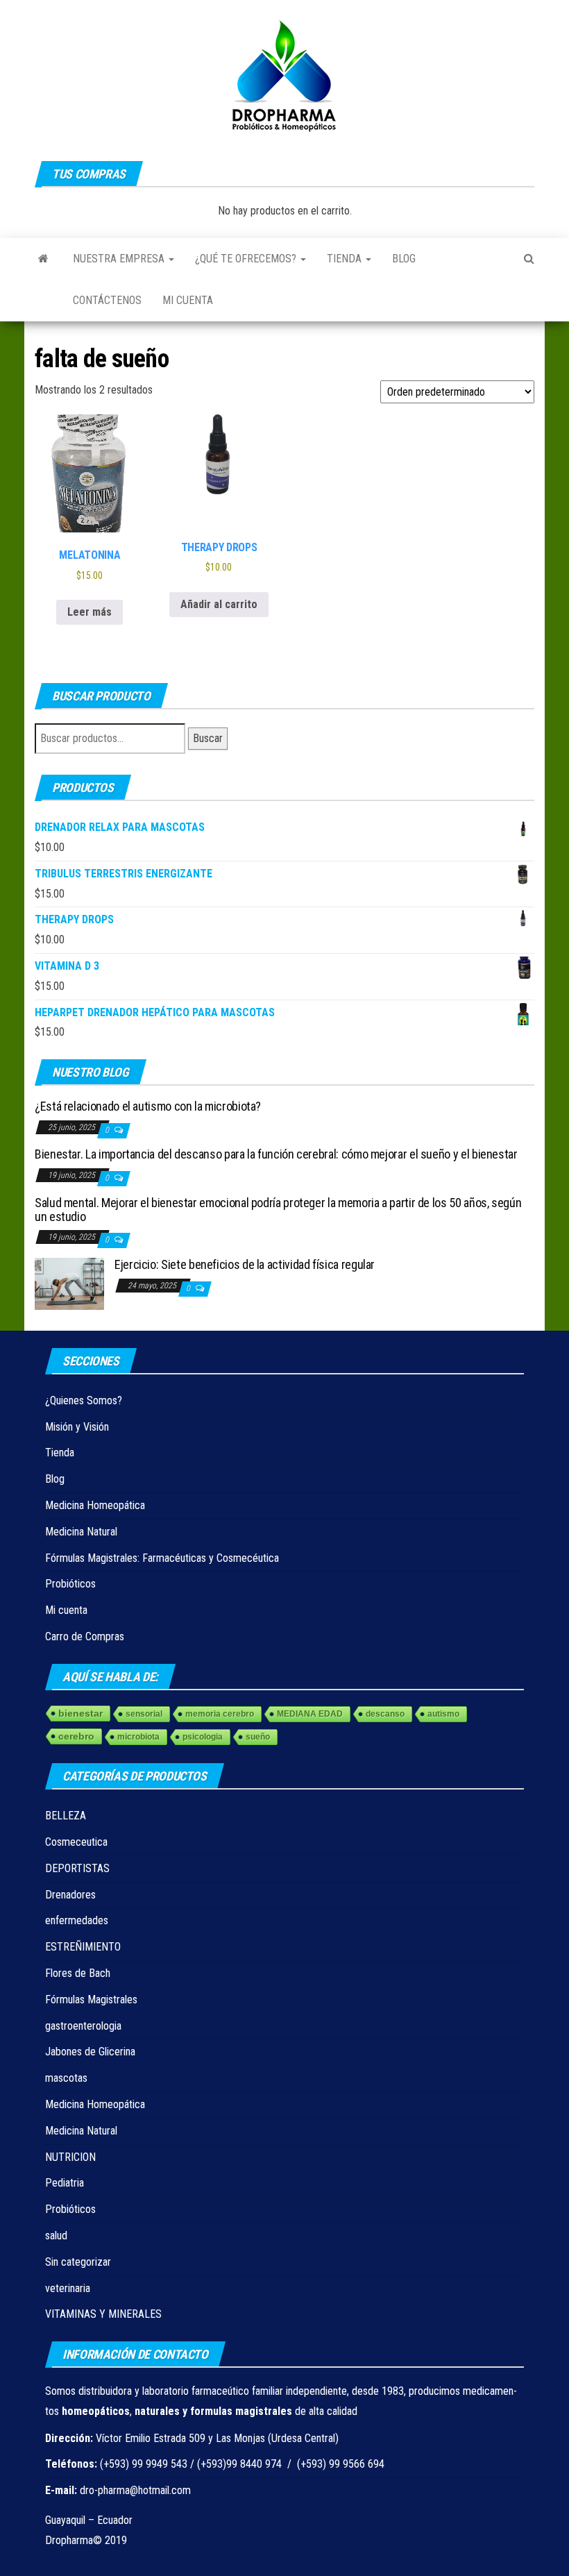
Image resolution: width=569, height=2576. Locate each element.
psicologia (203, 1737)
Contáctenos (107, 300)
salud (56, 2236)
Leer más (90, 612)
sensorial (144, 1714)
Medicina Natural (81, 1532)
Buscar (208, 738)
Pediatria (65, 2183)
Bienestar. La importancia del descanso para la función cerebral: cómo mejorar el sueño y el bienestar (276, 1154)
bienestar (80, 1713)
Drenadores (70, 1895)
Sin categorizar (78, 2262)
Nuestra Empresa (120, 259)
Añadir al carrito (219, 604)
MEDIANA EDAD (310, 1714)
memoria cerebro (220, 1714)
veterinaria (68, 2288)
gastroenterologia (83, 2026)
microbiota (138, 1737)
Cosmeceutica (76, 1842)
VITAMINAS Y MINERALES (103, 2314)
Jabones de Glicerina (90, 2052)
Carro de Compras (85, 1636)
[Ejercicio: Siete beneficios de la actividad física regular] (69, 1283)
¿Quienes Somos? (84, 1400)
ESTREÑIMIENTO (83, 1947)
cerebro (76, 1736)
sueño (258, 1737)
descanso (385, 1714)
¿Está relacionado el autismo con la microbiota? (148, 1106)
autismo (443, 1714)
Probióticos (70, 1584)
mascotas (66, 2078)
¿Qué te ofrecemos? (247, 259)
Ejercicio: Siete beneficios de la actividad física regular (245, 1264)
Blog (404, 259)
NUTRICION (70, 2157)
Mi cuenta (188, 300)
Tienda (346, 259)
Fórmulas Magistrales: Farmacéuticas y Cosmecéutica (162, 1558)
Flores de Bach (78, 1973)
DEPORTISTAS (77, 1868)
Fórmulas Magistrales (91, 2000)
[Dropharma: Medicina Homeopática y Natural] (43, 259)
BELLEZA (66, 1816)
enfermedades (77, 1920)
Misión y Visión (77, 1427)
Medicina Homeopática (95, 1505)
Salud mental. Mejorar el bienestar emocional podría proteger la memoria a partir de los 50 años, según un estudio (278, 1210)
